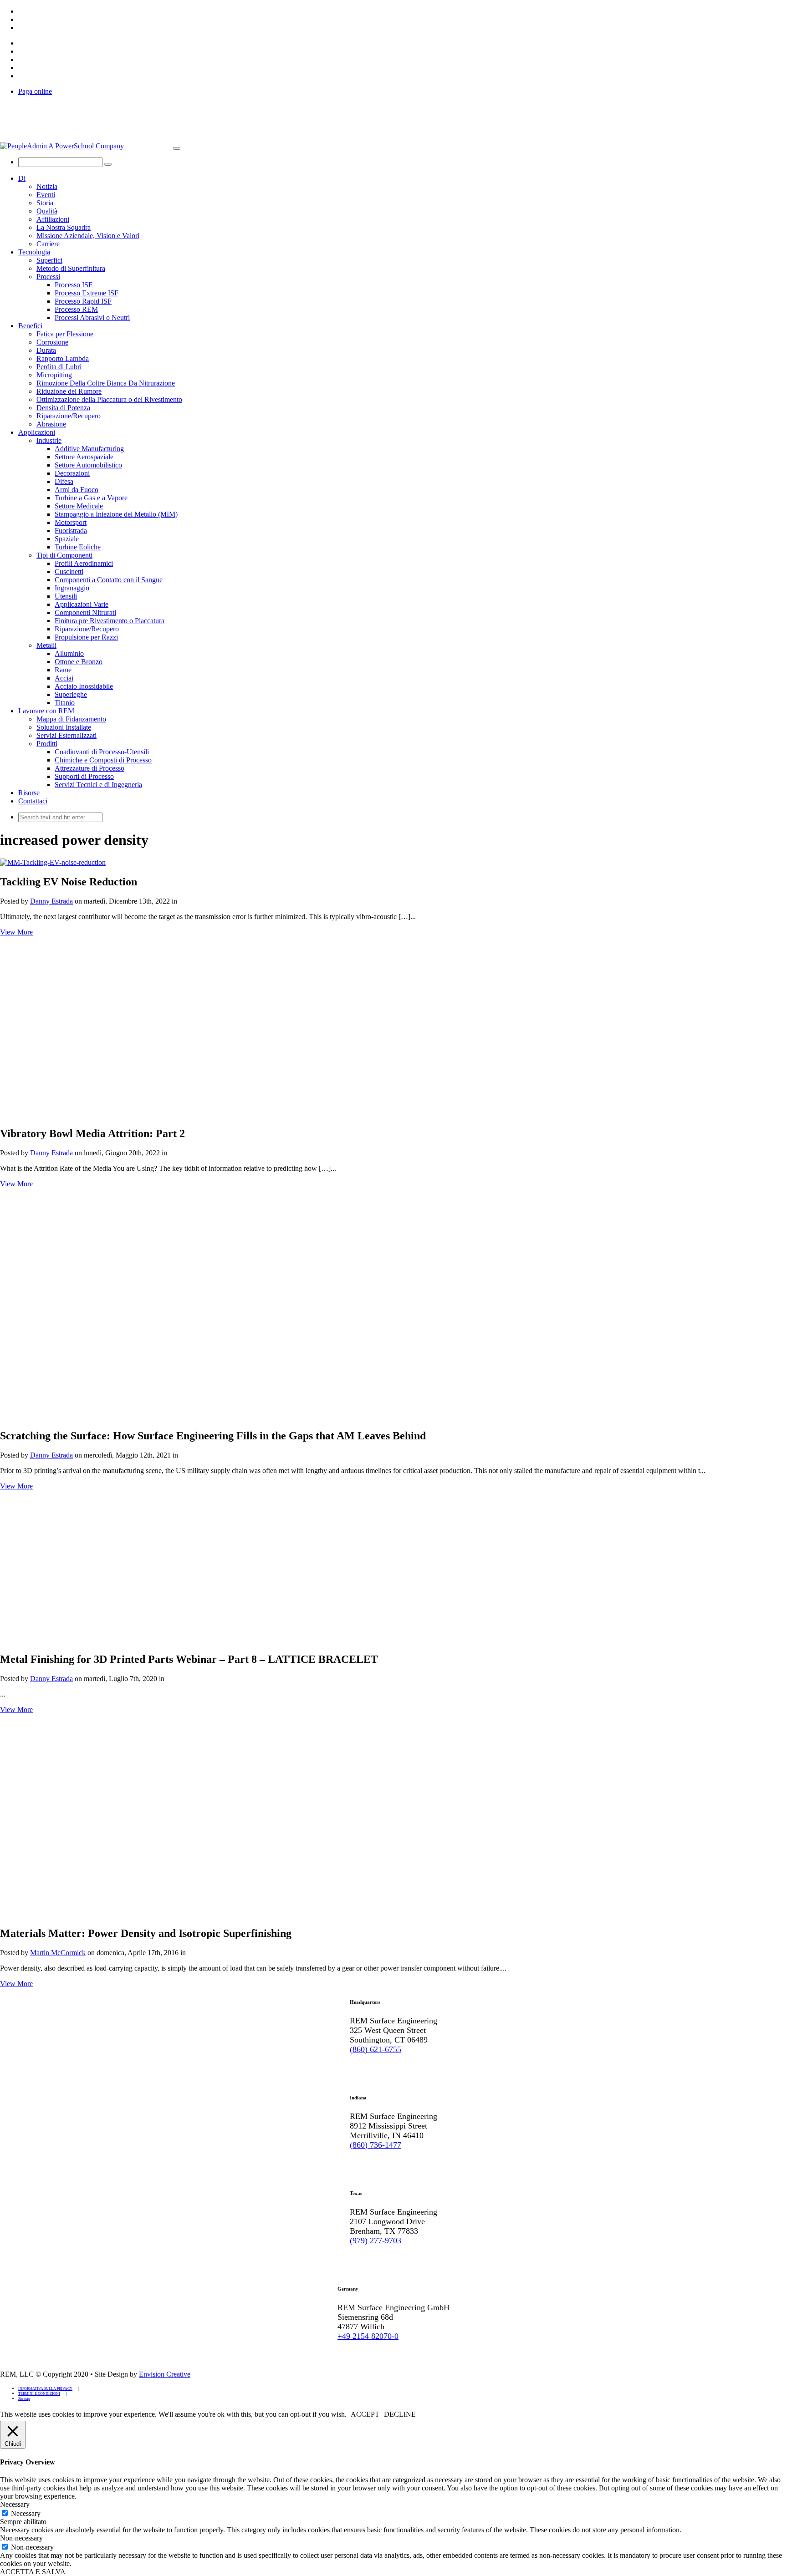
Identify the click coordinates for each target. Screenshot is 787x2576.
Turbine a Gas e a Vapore (91, 498)
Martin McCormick (58, 1953)
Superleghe (71, 694)
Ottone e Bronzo (79, 662)
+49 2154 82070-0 (368, 2336)
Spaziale (67, 539)
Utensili (66, 596)
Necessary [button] (15, 2504)
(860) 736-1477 (376, 2145)
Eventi (46, 195)
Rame (63, 670)
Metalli (46, 645)
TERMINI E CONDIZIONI (39, 2394)
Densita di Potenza (63, 408)
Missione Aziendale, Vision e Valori (88, 236)
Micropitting (54, 375)
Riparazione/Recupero (69, 416)
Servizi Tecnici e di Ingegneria (98, 785)
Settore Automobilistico (88, 465)
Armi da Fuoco (77, 490)
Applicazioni (37, 432)
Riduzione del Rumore (69, 391)
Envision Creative (165, 2374)
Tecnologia (34, 252)
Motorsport (71, 522)
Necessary (26, 2513)
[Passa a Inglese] (22, 11)
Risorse (29, 793)
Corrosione (52, 342)
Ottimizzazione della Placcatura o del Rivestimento (109, 399)
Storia (45, 203)
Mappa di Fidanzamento (71, 719)
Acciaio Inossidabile (84, 686)
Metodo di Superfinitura (71, 268)
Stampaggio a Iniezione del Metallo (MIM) (116, 514)
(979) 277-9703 (376, 2241)
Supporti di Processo (84, 776)
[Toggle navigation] (177, 148)
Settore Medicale (79, 506)
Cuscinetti (69, 572)
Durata (46, 350)
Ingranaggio (72, 588)
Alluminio (69, 653)
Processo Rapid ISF (83, 301)
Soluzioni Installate (64, 727)
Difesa (64, 481)
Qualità (47, 211)
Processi (48, 277)
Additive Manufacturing (89, 449)
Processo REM (76, 309)
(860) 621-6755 (376, 2049)
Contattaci (33, 801)
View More (16, 932)
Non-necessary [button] (21, 2538)
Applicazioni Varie (82, 604)
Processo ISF (74, 285)
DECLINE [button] (400, 2414)
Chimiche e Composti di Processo (103, 760)
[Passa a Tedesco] (22, 19)
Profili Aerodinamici (84, 563)
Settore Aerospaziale (84, 457)
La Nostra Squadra (64, 227)
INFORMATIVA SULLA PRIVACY (45, 2389)
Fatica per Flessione (65, 334)
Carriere (48, 244)
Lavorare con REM (46, 711)
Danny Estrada (51, 901)
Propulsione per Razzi (86, 637)
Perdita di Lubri (59, 367)
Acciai (64, 678)
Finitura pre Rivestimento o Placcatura (110, 621)
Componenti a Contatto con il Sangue (109, 580)
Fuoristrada (71, 531)
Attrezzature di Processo (89, 768)
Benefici (30, 326)
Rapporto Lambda (63, 358)
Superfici (49, 260)
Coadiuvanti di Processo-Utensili (102, 752)
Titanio (65, 703)
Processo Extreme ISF (87, 293)
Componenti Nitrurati (85, 612)
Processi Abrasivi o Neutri (92, 318)
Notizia (47, 186)
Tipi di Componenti (64, 555)
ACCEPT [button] (365, 2414)
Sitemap (24, 2399)
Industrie (49, 440)
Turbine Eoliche (78, 547)
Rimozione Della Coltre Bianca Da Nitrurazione (106, 383)
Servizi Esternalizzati (66, 735)
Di (22, 178)
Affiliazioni (53, 219)
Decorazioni (72, 473)
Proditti (47, 744)
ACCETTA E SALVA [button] (33, 2572)
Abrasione (51, 424)
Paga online (35, 91)
